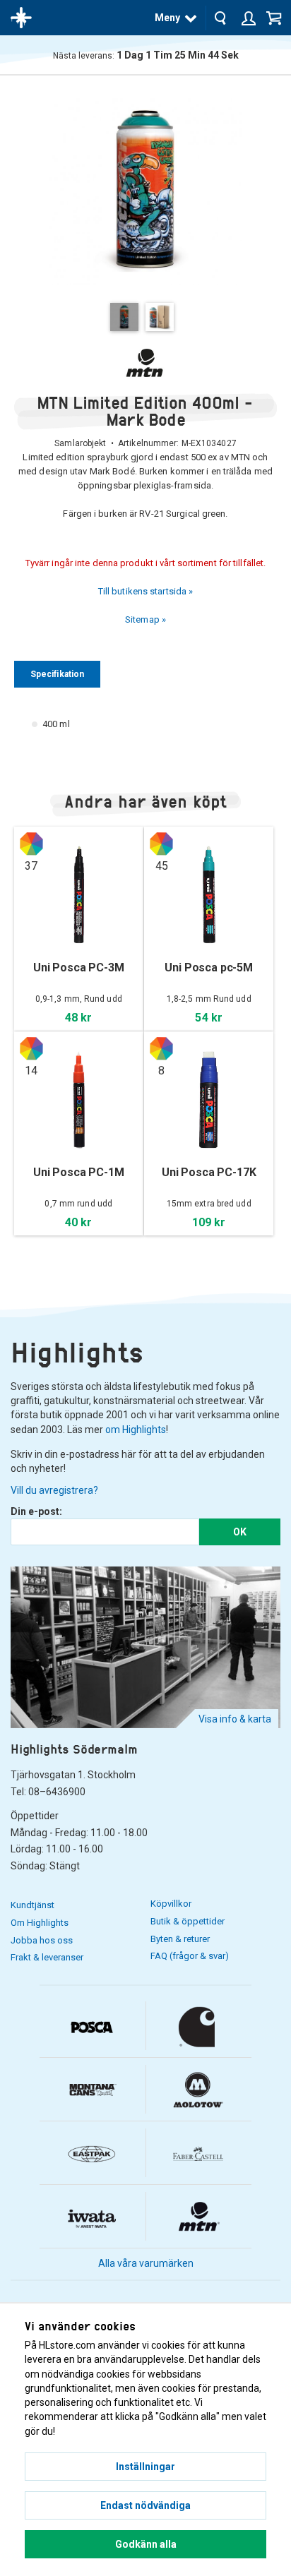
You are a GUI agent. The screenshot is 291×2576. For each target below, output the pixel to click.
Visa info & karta (235, 1719)
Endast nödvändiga (145, 2505)
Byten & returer (180, 1939)
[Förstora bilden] (145, 188)
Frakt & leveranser (47, 1957)
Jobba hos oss (42, 1940)
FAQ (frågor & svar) (190, 1956)
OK (240, 1532)
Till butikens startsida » (146, 591)
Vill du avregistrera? (54, 1490)
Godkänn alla (146, 2544)
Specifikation (57, 674)
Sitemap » (145, 619)
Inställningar (145, 2467)
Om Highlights (40, 1923)
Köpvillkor (171, 1904)
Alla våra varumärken (146, 2263)
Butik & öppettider (188, 1921)
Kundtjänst (32, 1905)
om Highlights (136, 1430)
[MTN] (145, 363)
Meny (167, 18)
